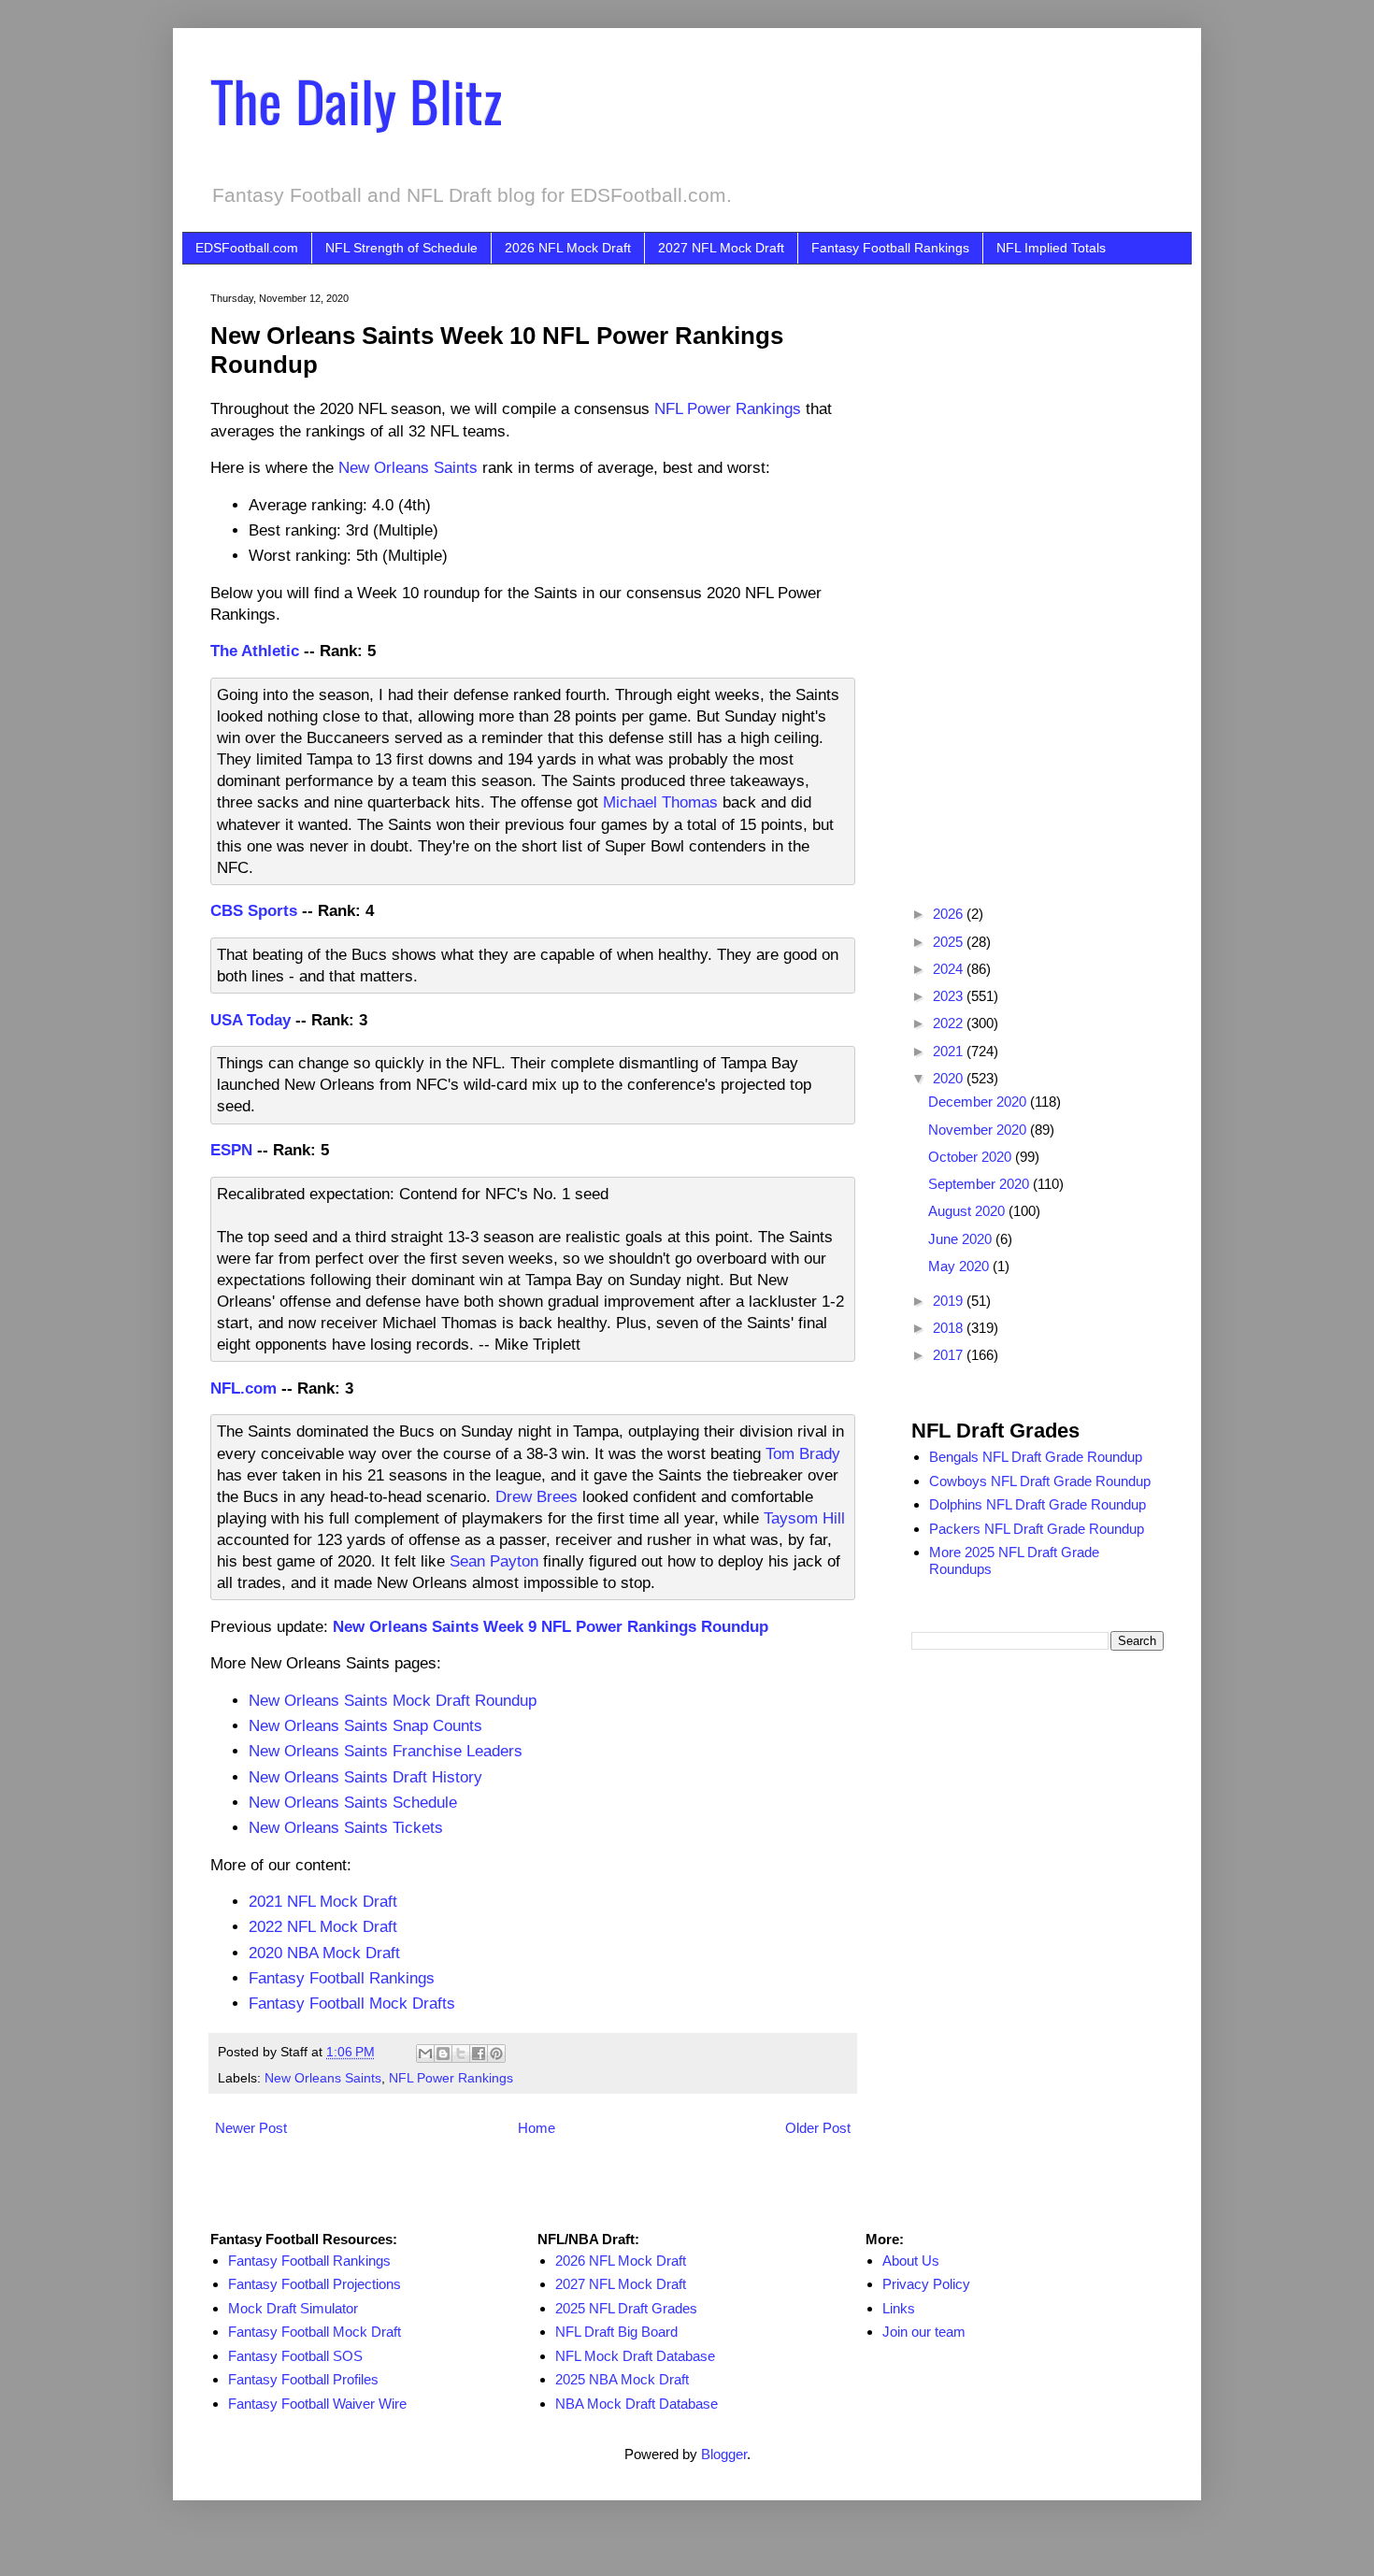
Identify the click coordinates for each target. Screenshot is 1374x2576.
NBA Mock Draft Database (637, 2404)
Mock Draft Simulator (293, 2308)
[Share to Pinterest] (496, 2054)
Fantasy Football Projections (315, 2284)
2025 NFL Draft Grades (626, 2308)
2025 (950, 942)
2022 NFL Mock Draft (323, 1926)
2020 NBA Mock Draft (324, 1953)
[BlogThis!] (443, 2054)
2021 (950, 1051)
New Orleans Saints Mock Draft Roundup (393, 1700)
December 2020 (979, 1102)
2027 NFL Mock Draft (721, 248)
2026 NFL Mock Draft (568, 248)
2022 (950, 1023)
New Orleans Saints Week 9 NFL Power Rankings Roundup (551, 1626)
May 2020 (960, 1266)
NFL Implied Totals (1051, 248)
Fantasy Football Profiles (303, 2379)
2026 (950, 914)
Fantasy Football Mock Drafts (352, 2003)
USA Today (250, 1020)
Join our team (924, 2332)
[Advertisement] (1038, 573)
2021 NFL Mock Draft (323, 1901)
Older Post (818, 2128)
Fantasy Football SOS (295, 2356)
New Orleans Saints (408, 467)
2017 (950, 1355)
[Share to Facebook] (479, 2054)
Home (537, 2128)
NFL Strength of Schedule (401, 248)
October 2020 (972, 1157)
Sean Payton (494, 1561)
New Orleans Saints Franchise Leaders (386, 1751)
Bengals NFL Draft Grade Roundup (1036, 1457)
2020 (950, 1078)
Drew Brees (537, 1496)
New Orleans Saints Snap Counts (365, 1725)
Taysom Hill (804, 1518)
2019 (950, 1301)
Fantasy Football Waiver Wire (317, 2404)
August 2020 (968, 1211)
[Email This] (425, 2054)
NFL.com (243, 1388)
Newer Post (251, 2128)
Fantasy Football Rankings (890, 248)
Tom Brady (803, 1453)
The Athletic (255, 651)
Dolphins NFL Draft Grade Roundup (1038, 1504)
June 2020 (962, 1239)
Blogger (724, 2454)
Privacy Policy (926, 2284)
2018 (950, 1328)
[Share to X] (461, 2054)
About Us (911, 2261)
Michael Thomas (660, 802)
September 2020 (980, 1184)
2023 (950, 996)
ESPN (231, 1150)
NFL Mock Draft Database (635, 2356)
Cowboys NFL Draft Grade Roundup (1040, 1481)
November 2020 (979, 1130)
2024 (950, 969)
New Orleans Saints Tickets (346, 1827)
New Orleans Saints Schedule (353, 1802)
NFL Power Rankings (728, 408)
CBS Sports (254, 910)
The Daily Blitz (356, 100)
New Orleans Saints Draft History (365, 1777)
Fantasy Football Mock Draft (315, 2332)
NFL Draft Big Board (616, 2332)
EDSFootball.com (247, 248)
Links (899, 2308)
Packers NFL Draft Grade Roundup (1037, 1529)
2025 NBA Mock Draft (622, 2379)
